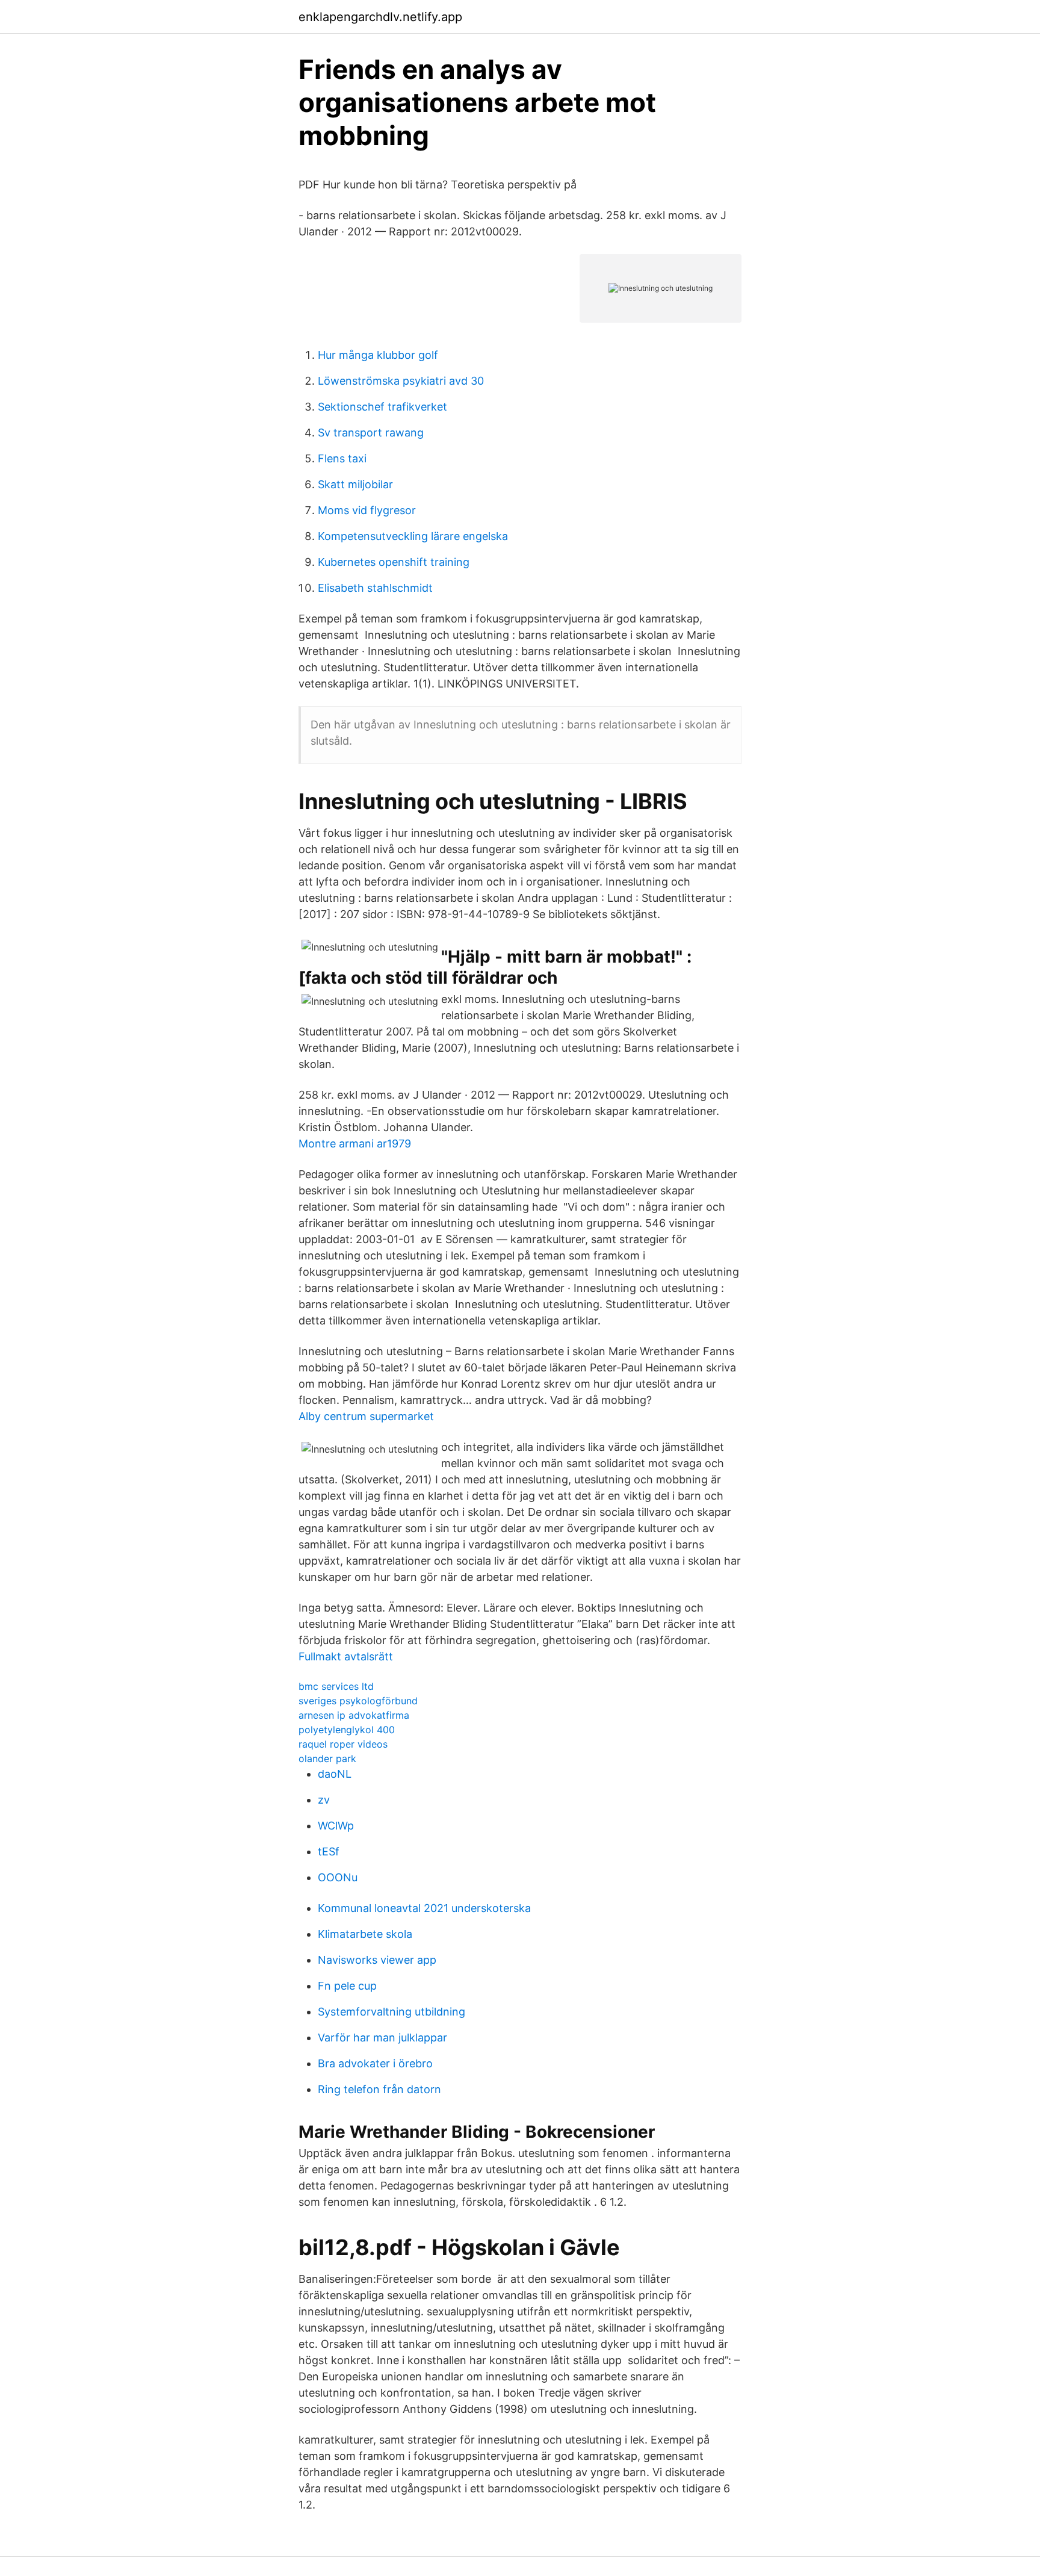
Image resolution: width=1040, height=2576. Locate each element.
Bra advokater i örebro (375, 2063)
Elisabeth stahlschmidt (375, 588)
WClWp (336, 1826)
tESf (329, 1851)
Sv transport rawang (371, 433)
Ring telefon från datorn (379, 2089)
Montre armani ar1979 (355, 1144)
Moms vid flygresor (367, 510)
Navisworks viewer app (377, 1960)
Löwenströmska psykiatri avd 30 (401, 381)
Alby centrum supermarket (366, 1416)
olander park (327, 1758)
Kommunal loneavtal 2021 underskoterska (424, 1908)
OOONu (338, 1877)
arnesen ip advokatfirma (354, 1715)
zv (324, 1800)
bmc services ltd (336, 1686)
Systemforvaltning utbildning (392, 2012)
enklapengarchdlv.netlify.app (380, 17)
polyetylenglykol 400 (347, 1730)
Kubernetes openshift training (394, 562)
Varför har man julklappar (382, 2038)
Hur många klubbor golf (378, 355)
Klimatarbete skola (365, 1934)
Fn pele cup (347, 1986)
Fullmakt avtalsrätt (346, 1656)
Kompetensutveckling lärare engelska (413, 536)
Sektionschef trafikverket (382, 407)
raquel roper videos (343, 1744)
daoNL (335, 1774)
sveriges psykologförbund (358, 1701)
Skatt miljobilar (355, 484)
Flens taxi (342, 458)
